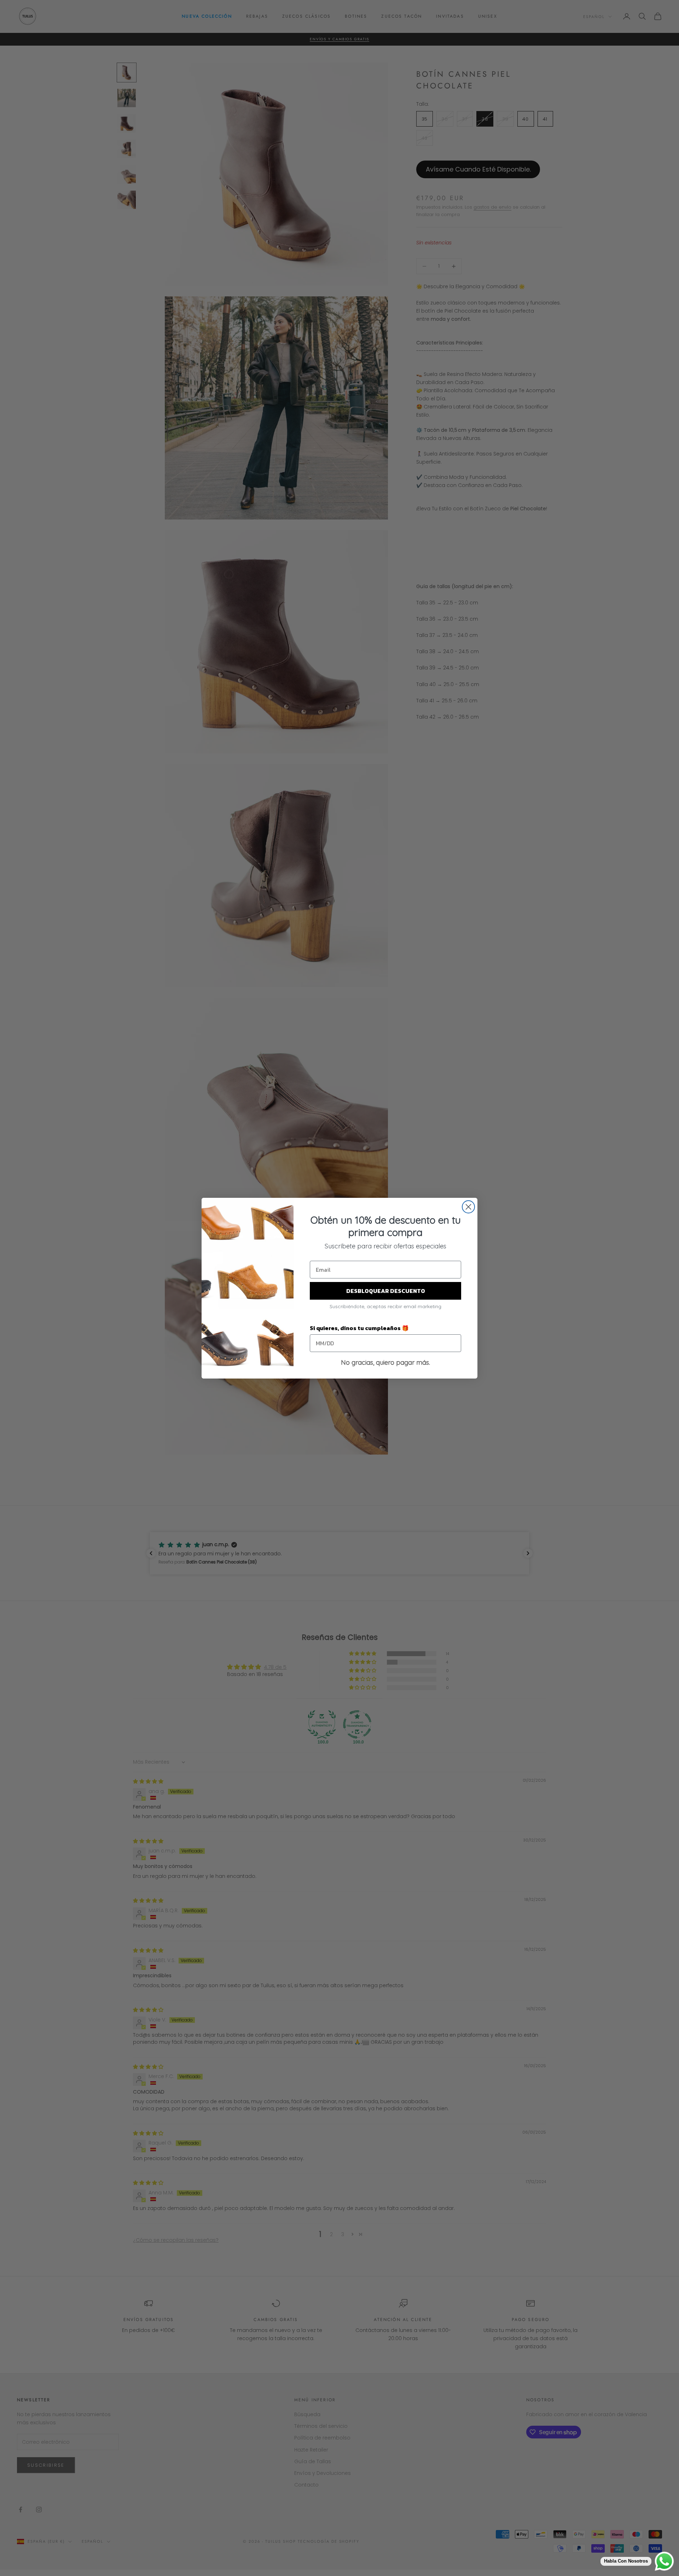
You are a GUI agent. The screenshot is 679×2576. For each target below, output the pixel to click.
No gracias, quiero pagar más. (385, 1362)
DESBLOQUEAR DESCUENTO (386, 1291)
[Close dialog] (468, 1207)
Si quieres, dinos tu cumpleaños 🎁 (359, 1328)
